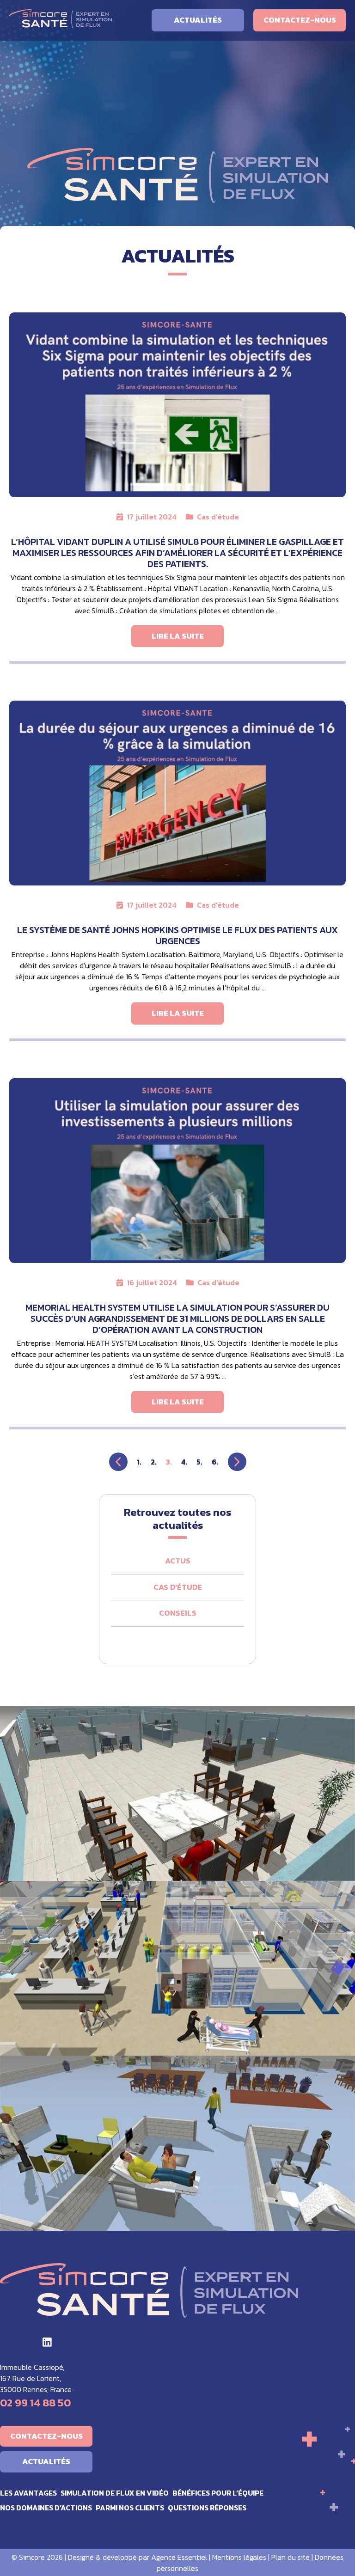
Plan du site (291, 2557)
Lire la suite (178, 636)
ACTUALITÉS (198, 20)
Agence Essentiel (179, 2557)
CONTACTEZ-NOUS (300, 20)
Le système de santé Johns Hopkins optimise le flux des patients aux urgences (177, 935)
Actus (178, 1561)
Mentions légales (239, 2557)
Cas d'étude (218, 517)
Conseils (178, 1613)
